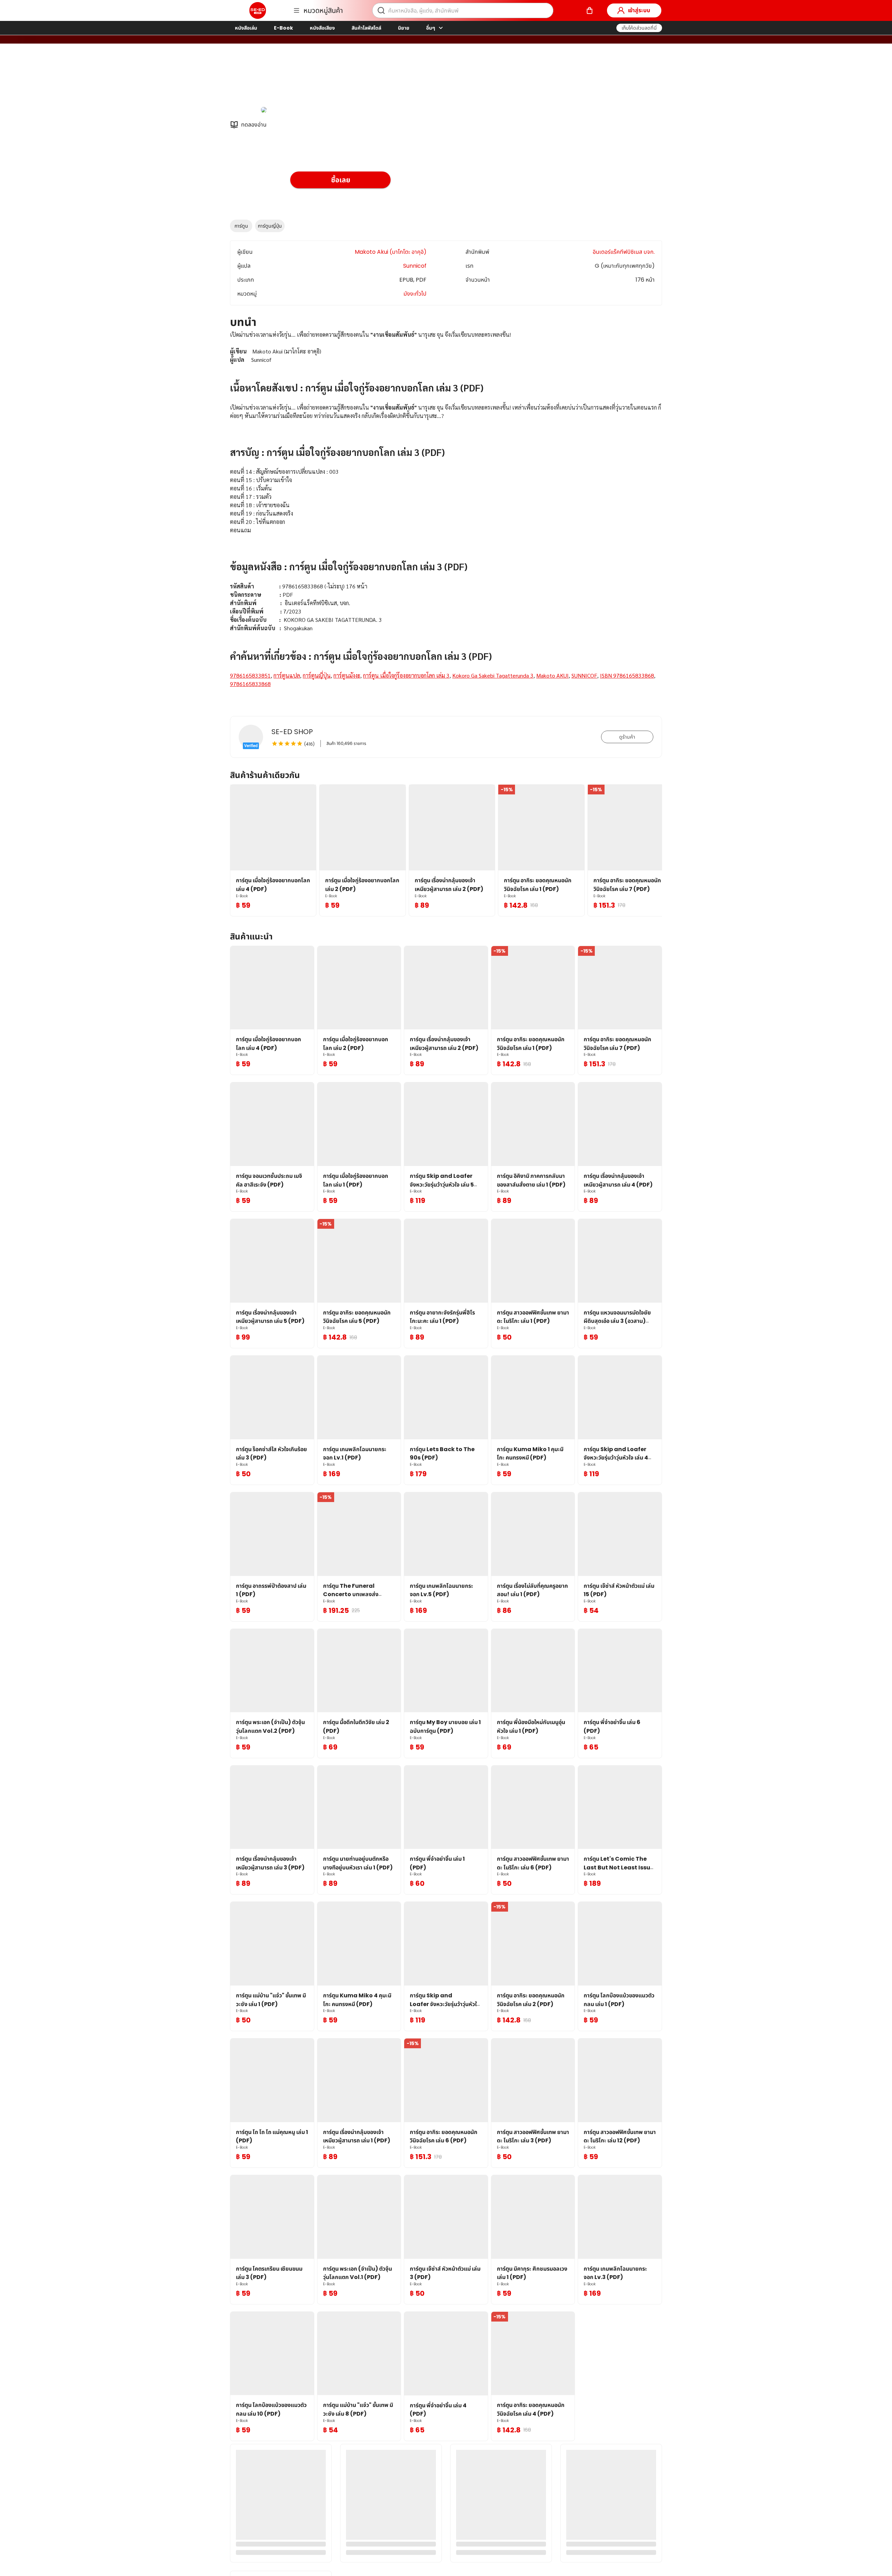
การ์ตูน (241, 226)
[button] (639, 28)
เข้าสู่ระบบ (639, 10)
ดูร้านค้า (627, 737)
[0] (590, 10)
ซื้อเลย (341, 180)
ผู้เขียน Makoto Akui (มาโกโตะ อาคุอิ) (336, 80)
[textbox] (446, 518)
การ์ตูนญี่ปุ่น (270, 226)
